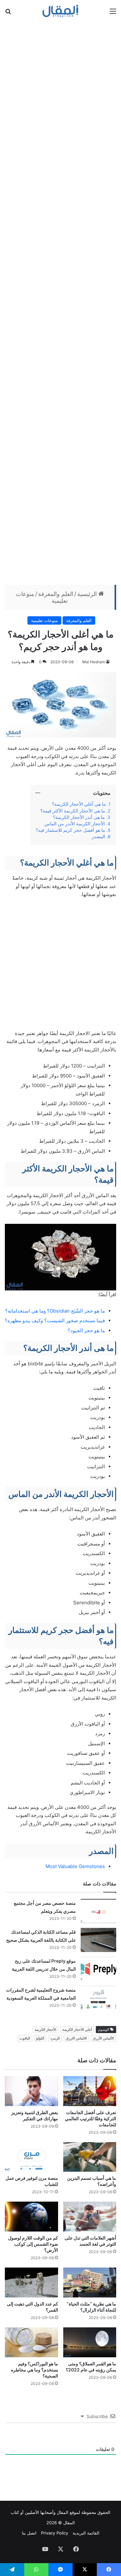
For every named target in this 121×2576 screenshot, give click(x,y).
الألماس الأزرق (103, 2038)
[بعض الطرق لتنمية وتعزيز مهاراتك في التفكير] (31, 2091)
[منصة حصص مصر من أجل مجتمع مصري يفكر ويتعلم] (98, 1911)
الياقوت (25, 2038)
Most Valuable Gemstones (75, 1866)
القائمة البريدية (86, 2533)
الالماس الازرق (76, 2038)
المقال (63, 2512)
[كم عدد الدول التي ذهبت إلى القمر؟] (31, 2283)
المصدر (98, 837)
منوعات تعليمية (44, 620)
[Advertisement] (60, 302)
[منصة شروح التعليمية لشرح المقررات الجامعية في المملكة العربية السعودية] (98, 1998)
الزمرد (55, 2038)
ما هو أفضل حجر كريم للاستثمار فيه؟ (71, 830)
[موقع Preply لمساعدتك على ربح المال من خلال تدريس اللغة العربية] (98, 1969)
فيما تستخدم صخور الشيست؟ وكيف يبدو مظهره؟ (55, 1320)
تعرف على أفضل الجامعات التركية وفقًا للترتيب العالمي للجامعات (91, 2118)
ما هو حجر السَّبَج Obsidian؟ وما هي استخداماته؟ (55, 1311)
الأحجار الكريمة (45, 2030)
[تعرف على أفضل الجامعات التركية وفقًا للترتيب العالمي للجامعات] (90, 2091)
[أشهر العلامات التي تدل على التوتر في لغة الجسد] (90, 2217)
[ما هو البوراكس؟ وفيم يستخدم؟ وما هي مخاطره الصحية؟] (31, 2342)
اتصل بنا (29, 2533)
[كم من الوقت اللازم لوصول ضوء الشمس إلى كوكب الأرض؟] (31, 2217)
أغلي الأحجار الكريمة (77, 2030)
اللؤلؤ (40, 2038)
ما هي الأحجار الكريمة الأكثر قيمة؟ (73, 811)
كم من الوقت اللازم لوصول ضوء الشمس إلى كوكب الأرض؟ (33, 2244)
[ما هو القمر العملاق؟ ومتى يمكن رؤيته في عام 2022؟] (90, 2342)
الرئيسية (88, 594)
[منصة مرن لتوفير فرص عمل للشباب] (31, 2157)
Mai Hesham (94, 662)
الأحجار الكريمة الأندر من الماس (75, 824)
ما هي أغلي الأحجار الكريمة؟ (79, 804)
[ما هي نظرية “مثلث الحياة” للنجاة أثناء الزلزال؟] (90, 2283)
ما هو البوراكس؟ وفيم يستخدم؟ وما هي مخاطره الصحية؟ (35, 2370)
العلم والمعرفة (56, 594)
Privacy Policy (55, 2533)
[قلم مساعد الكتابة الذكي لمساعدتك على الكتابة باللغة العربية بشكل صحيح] (98, 1940)
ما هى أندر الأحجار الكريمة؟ (79, 817)
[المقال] (60, 11)
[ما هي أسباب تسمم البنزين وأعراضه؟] (90, 2157)
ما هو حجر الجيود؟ (86, 1330)
